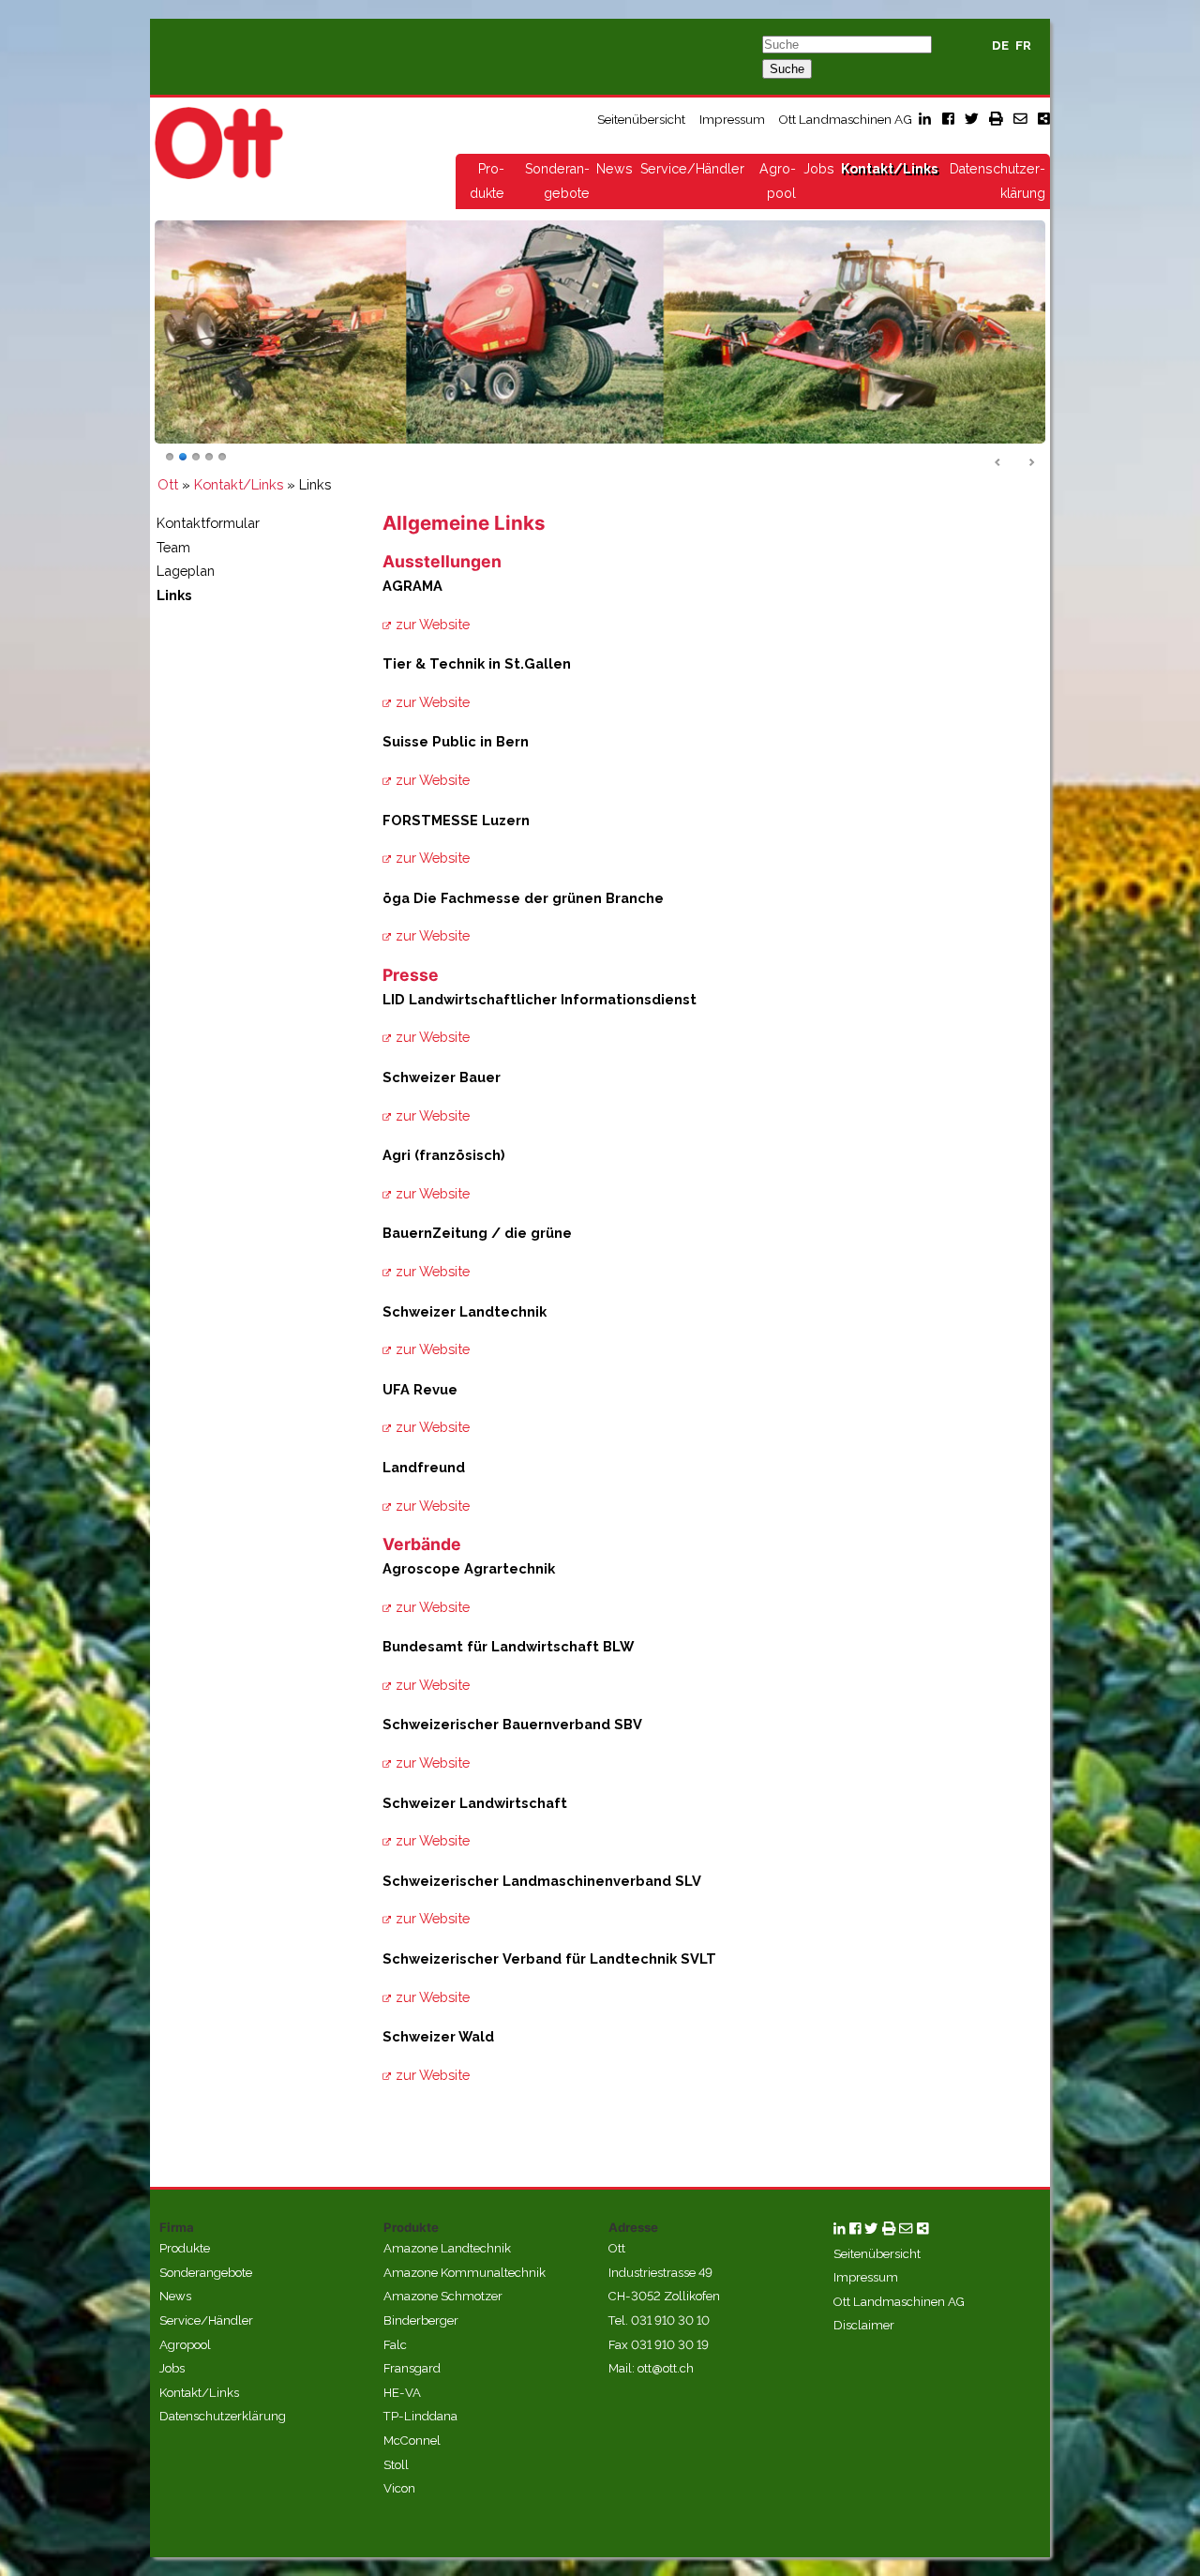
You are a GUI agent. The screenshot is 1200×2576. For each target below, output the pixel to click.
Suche (787, 69)
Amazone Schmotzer (443, 2296)
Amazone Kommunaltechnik (465, 2273)
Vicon (399, 2488)
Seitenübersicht (641, 119)
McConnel (412, 2440)
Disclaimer (864, 2325)
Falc (395, 2345)
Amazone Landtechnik (447, 2248)
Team (173, 547)
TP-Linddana (420, 2416)
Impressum (732, 119)
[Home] (219, 143)
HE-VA (402, 2393)
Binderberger (421, 2320)
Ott (168, 484)
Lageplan (186, 571)
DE (1000, 45)
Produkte (185, 2248)
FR (1023, 45)
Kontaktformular (208, 523)
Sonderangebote (206, 2273)
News (615, 169)
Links (174, 595)
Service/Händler (692, 169)
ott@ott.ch (666, 2368)
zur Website (433, 624)
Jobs (819, 169)
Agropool (185, 2345)
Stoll (396, 2465)
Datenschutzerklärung (223, 2416)
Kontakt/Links (889, 169)
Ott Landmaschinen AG (845, 119)
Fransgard (412, 2368)
